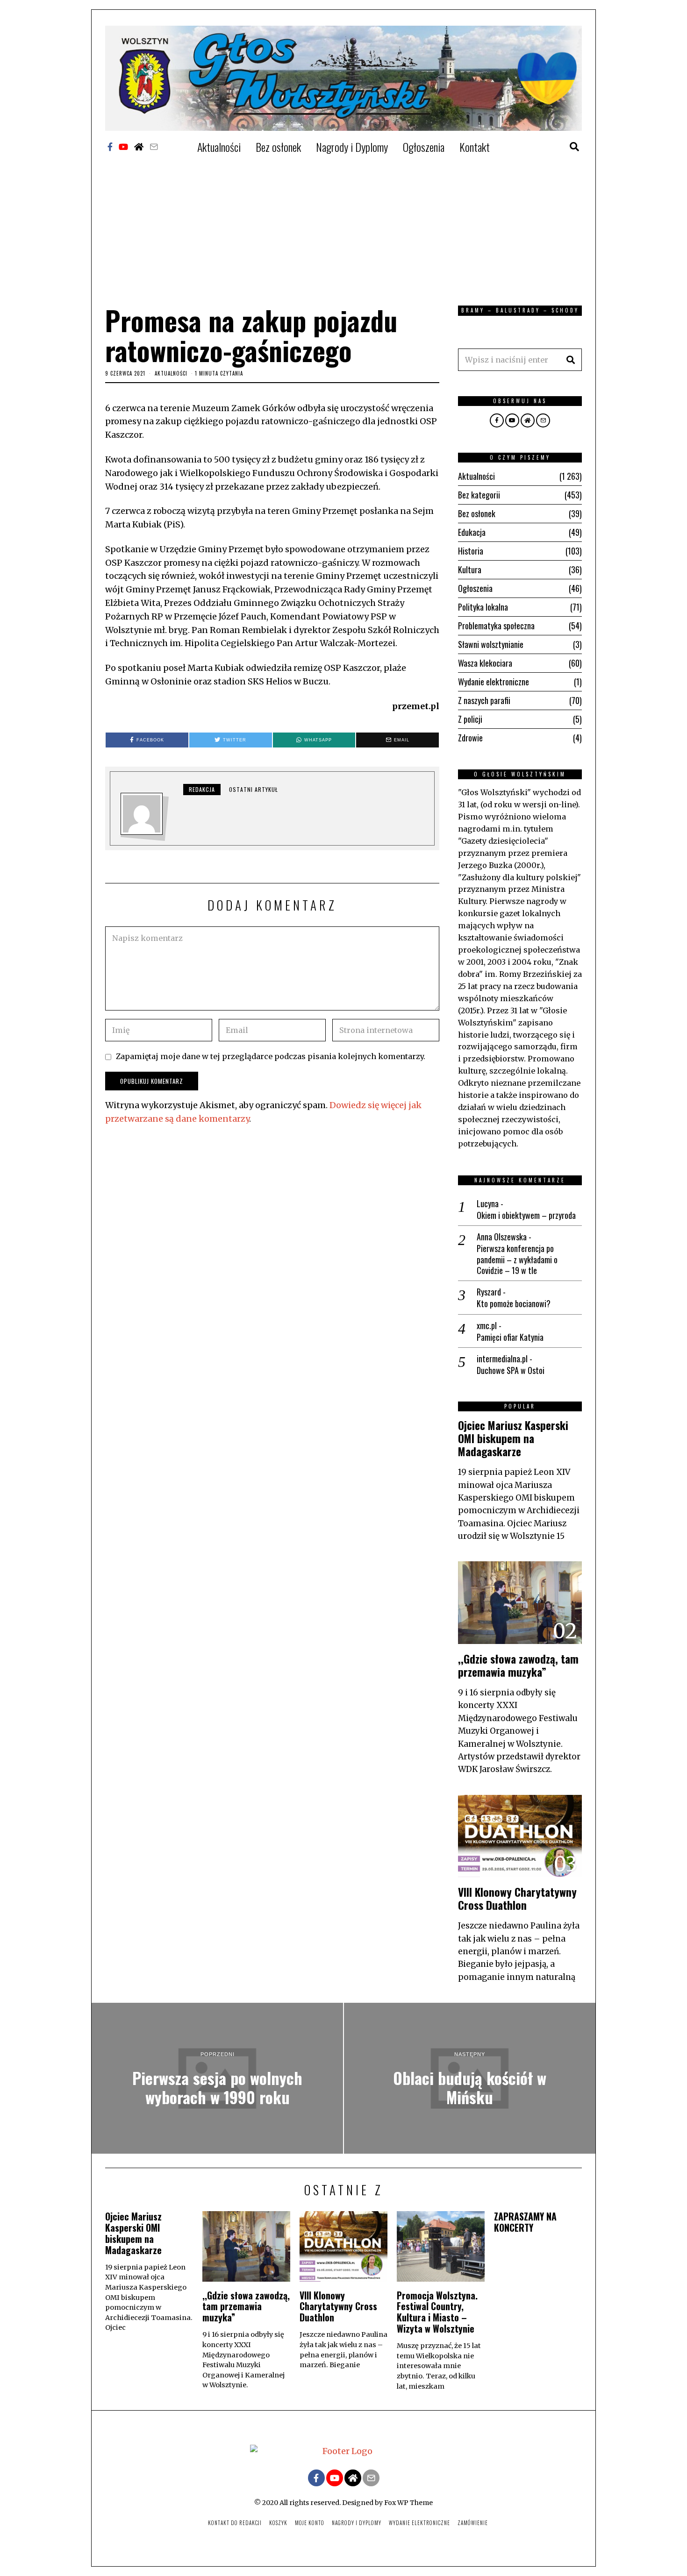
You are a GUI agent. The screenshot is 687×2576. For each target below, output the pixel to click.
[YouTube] (123, 147)
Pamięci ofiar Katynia (510, 1337)
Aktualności (219, 147)
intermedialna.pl (502, 1359)
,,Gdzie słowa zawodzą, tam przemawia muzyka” (518, 1665)
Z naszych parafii (484, 700)
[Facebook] (110, 147)
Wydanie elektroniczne (494, 682)
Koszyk (278, 2523)
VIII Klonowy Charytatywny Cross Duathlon (517, 1898)
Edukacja (472, 532)
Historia (471, 551)
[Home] (139, 147)
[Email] (154, 147)
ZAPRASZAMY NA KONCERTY (525, 2222)
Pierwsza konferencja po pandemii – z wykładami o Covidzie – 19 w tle (517, 1260)
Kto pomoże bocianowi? (514, 1304)
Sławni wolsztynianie (491, 644)
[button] (571, 360)
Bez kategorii (479, 495)
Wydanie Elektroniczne (419, 2523)
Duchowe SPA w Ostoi (511, 1370)
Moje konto (310, 2523)
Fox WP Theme (408, 2503)
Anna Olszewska (502, 1237)
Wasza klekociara (485, 663)
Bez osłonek (278, 147)
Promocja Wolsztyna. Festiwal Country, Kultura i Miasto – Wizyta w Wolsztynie (437, 2312)
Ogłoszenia (424, 147)
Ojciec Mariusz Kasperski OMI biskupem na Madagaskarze (513, 1438)
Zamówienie (473, 2523)
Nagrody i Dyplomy (352, 147)
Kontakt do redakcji (235, 2523)
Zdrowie (470, 738)
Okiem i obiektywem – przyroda (526, 1215)
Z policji (470, 719)
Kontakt (475, 147)
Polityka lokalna (483, 607)
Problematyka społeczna (496, 626)
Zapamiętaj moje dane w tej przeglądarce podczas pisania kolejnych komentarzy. (271, 1056)
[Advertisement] (343, 226)
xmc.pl (487, 1325)
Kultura (470, 569)
